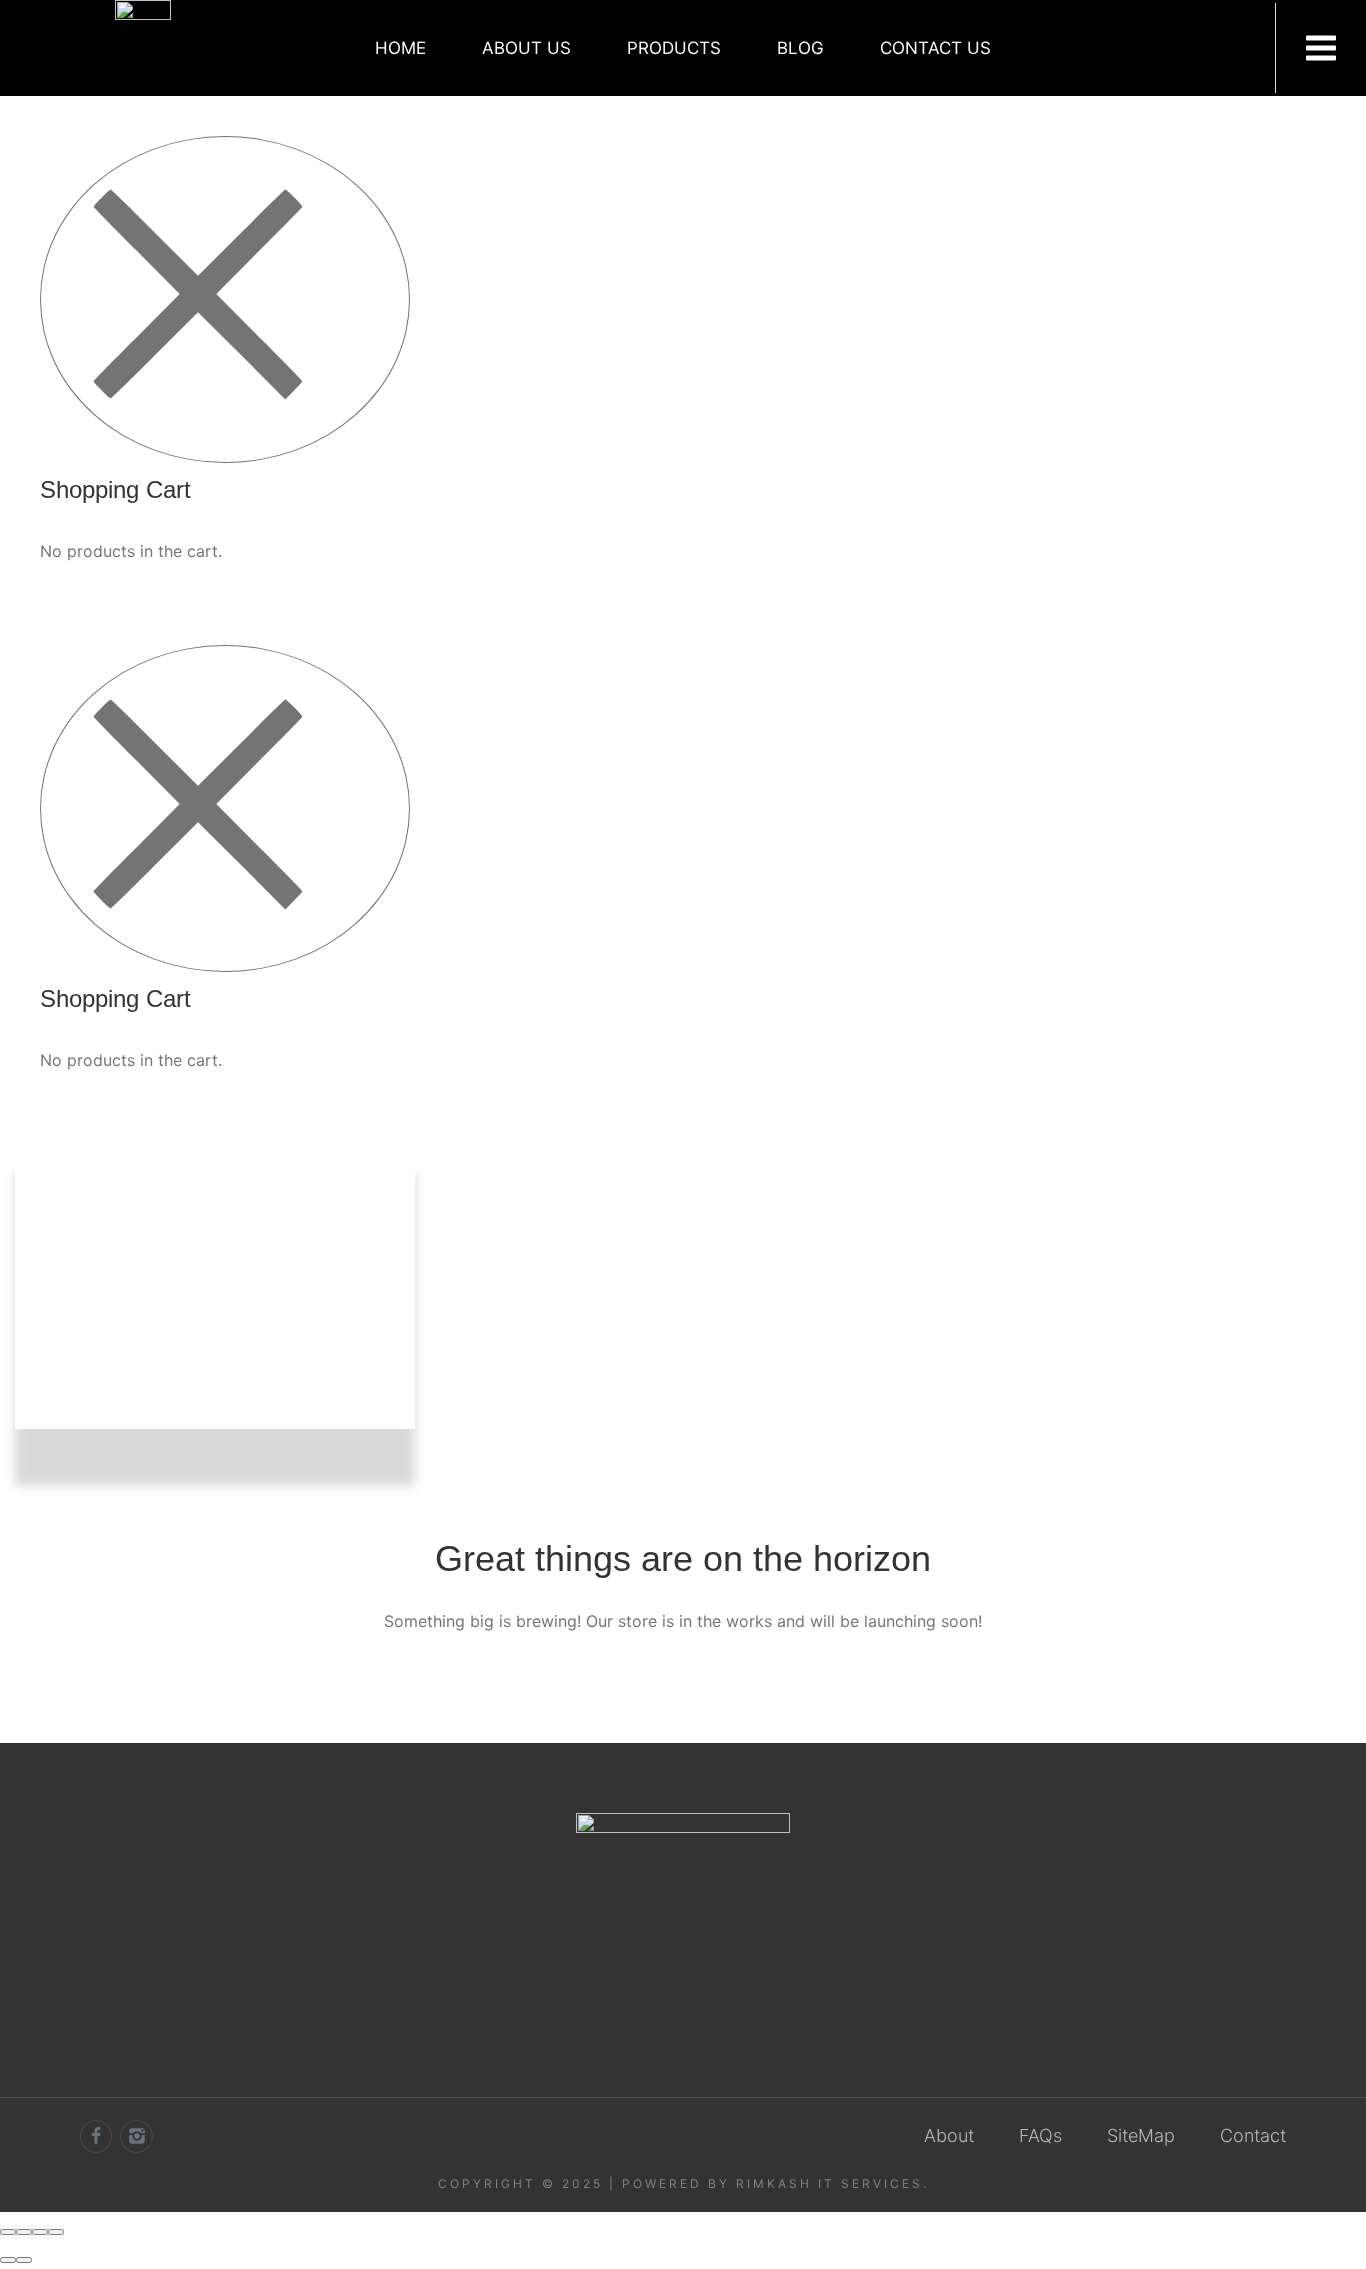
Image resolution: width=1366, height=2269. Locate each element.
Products (674, 48)
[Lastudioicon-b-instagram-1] (136, 2136)
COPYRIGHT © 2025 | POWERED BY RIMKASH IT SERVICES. (683, 2183)
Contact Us (935, 48)
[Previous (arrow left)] (8, 2260)
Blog (800, 48)
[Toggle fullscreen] (40, 2232)
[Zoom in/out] (56, 2232)
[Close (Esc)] (8, 2232)
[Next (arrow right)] (24, 2260)
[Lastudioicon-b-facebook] (96, 2136)
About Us (526, 48)
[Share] (24, 2232)
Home (400, 48)
